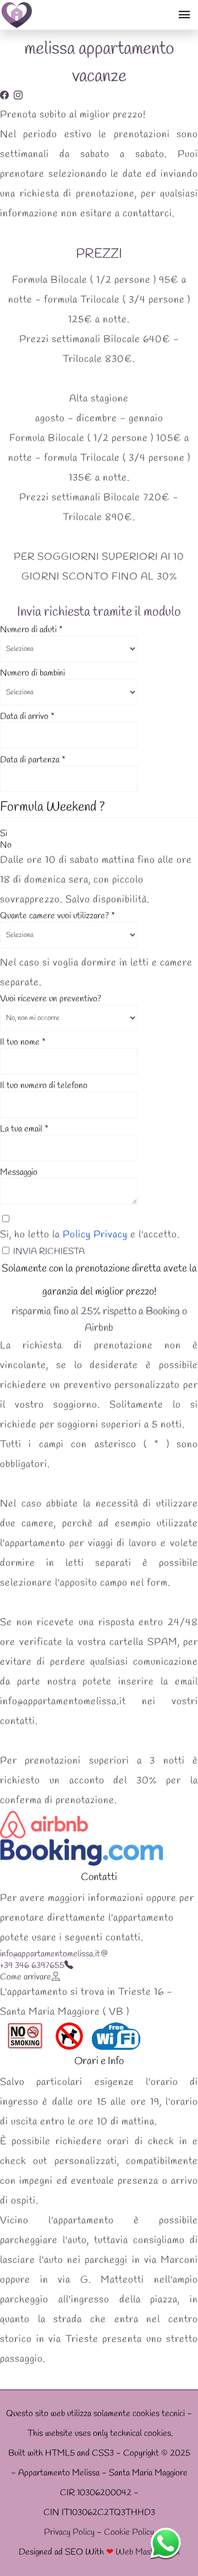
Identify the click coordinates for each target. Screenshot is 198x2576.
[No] (16, 845)
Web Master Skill (148, 2552)
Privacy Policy (69, 2532)
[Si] (12, 833)
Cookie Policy (129, 2532)
